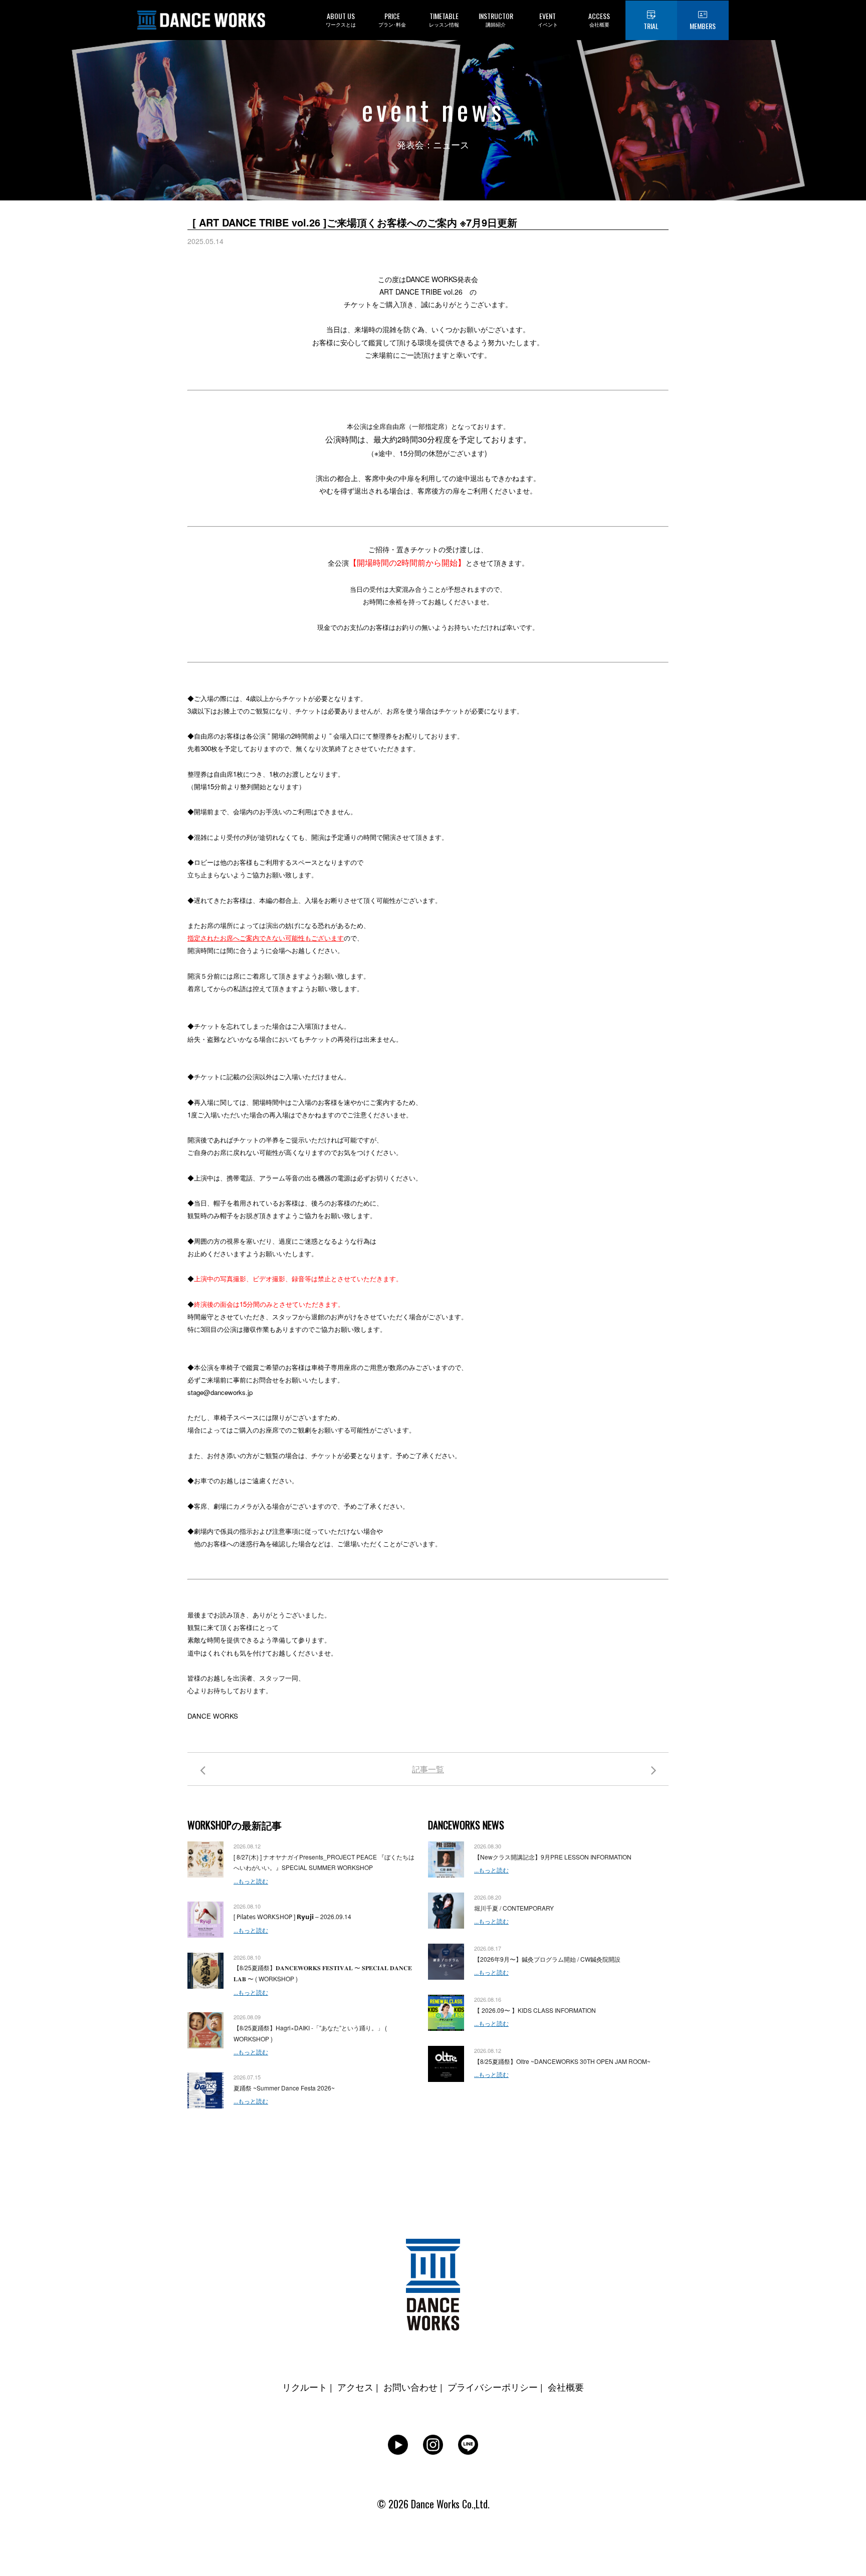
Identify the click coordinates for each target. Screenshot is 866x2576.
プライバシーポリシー (493, 2387)
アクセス (355, 2387)
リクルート (305, 2387)
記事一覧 (428, 1769)
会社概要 (566, 2387)
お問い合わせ (410, 2387)
